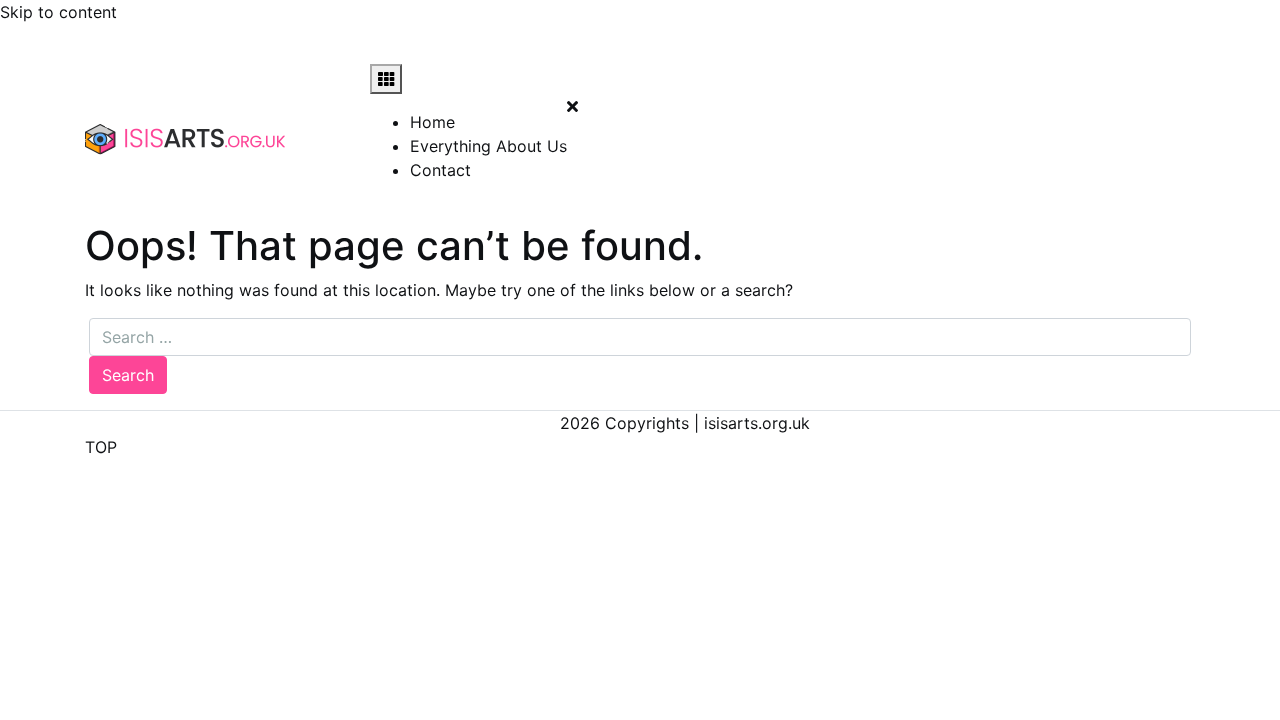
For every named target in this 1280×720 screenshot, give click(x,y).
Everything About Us (488, 146)
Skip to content (58, 12)
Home (432, 122)
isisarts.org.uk (757, 423)
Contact (440, 170)
